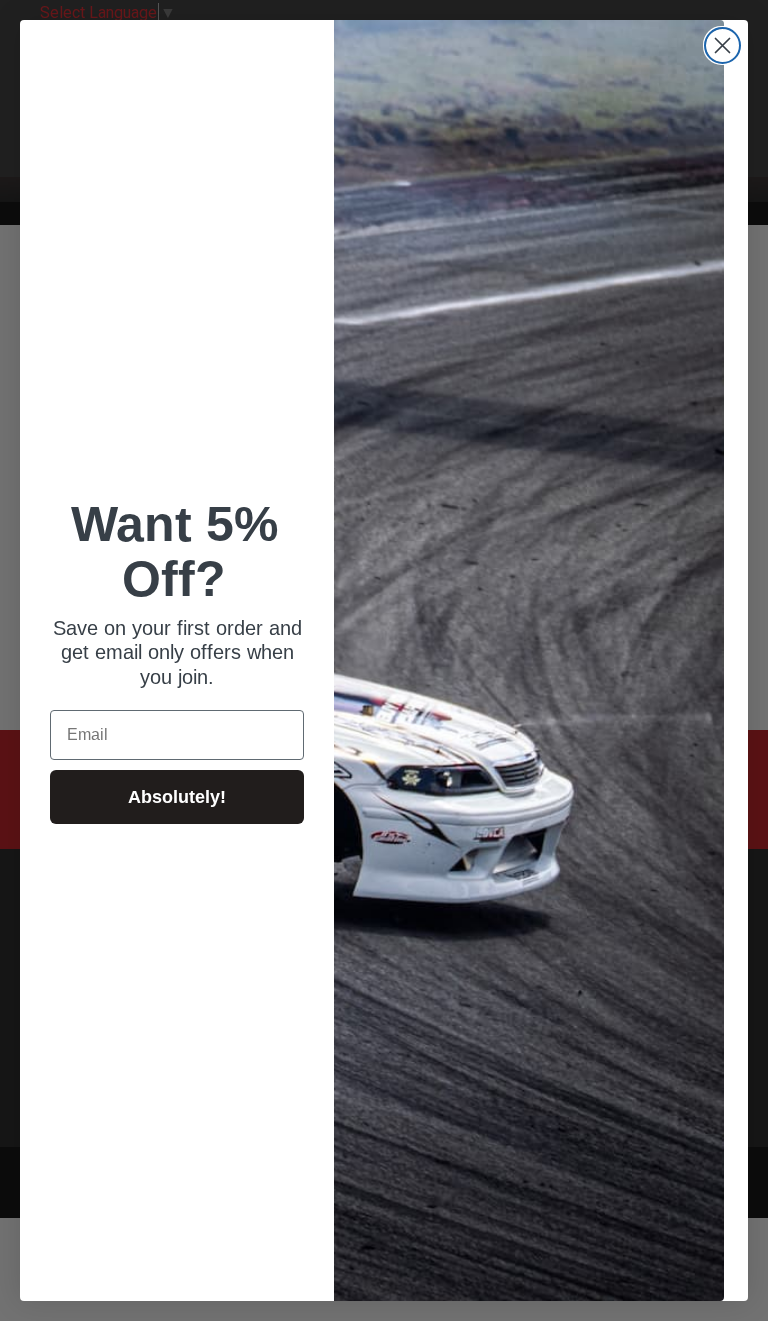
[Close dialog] (722, 45)
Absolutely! (177, 797)
